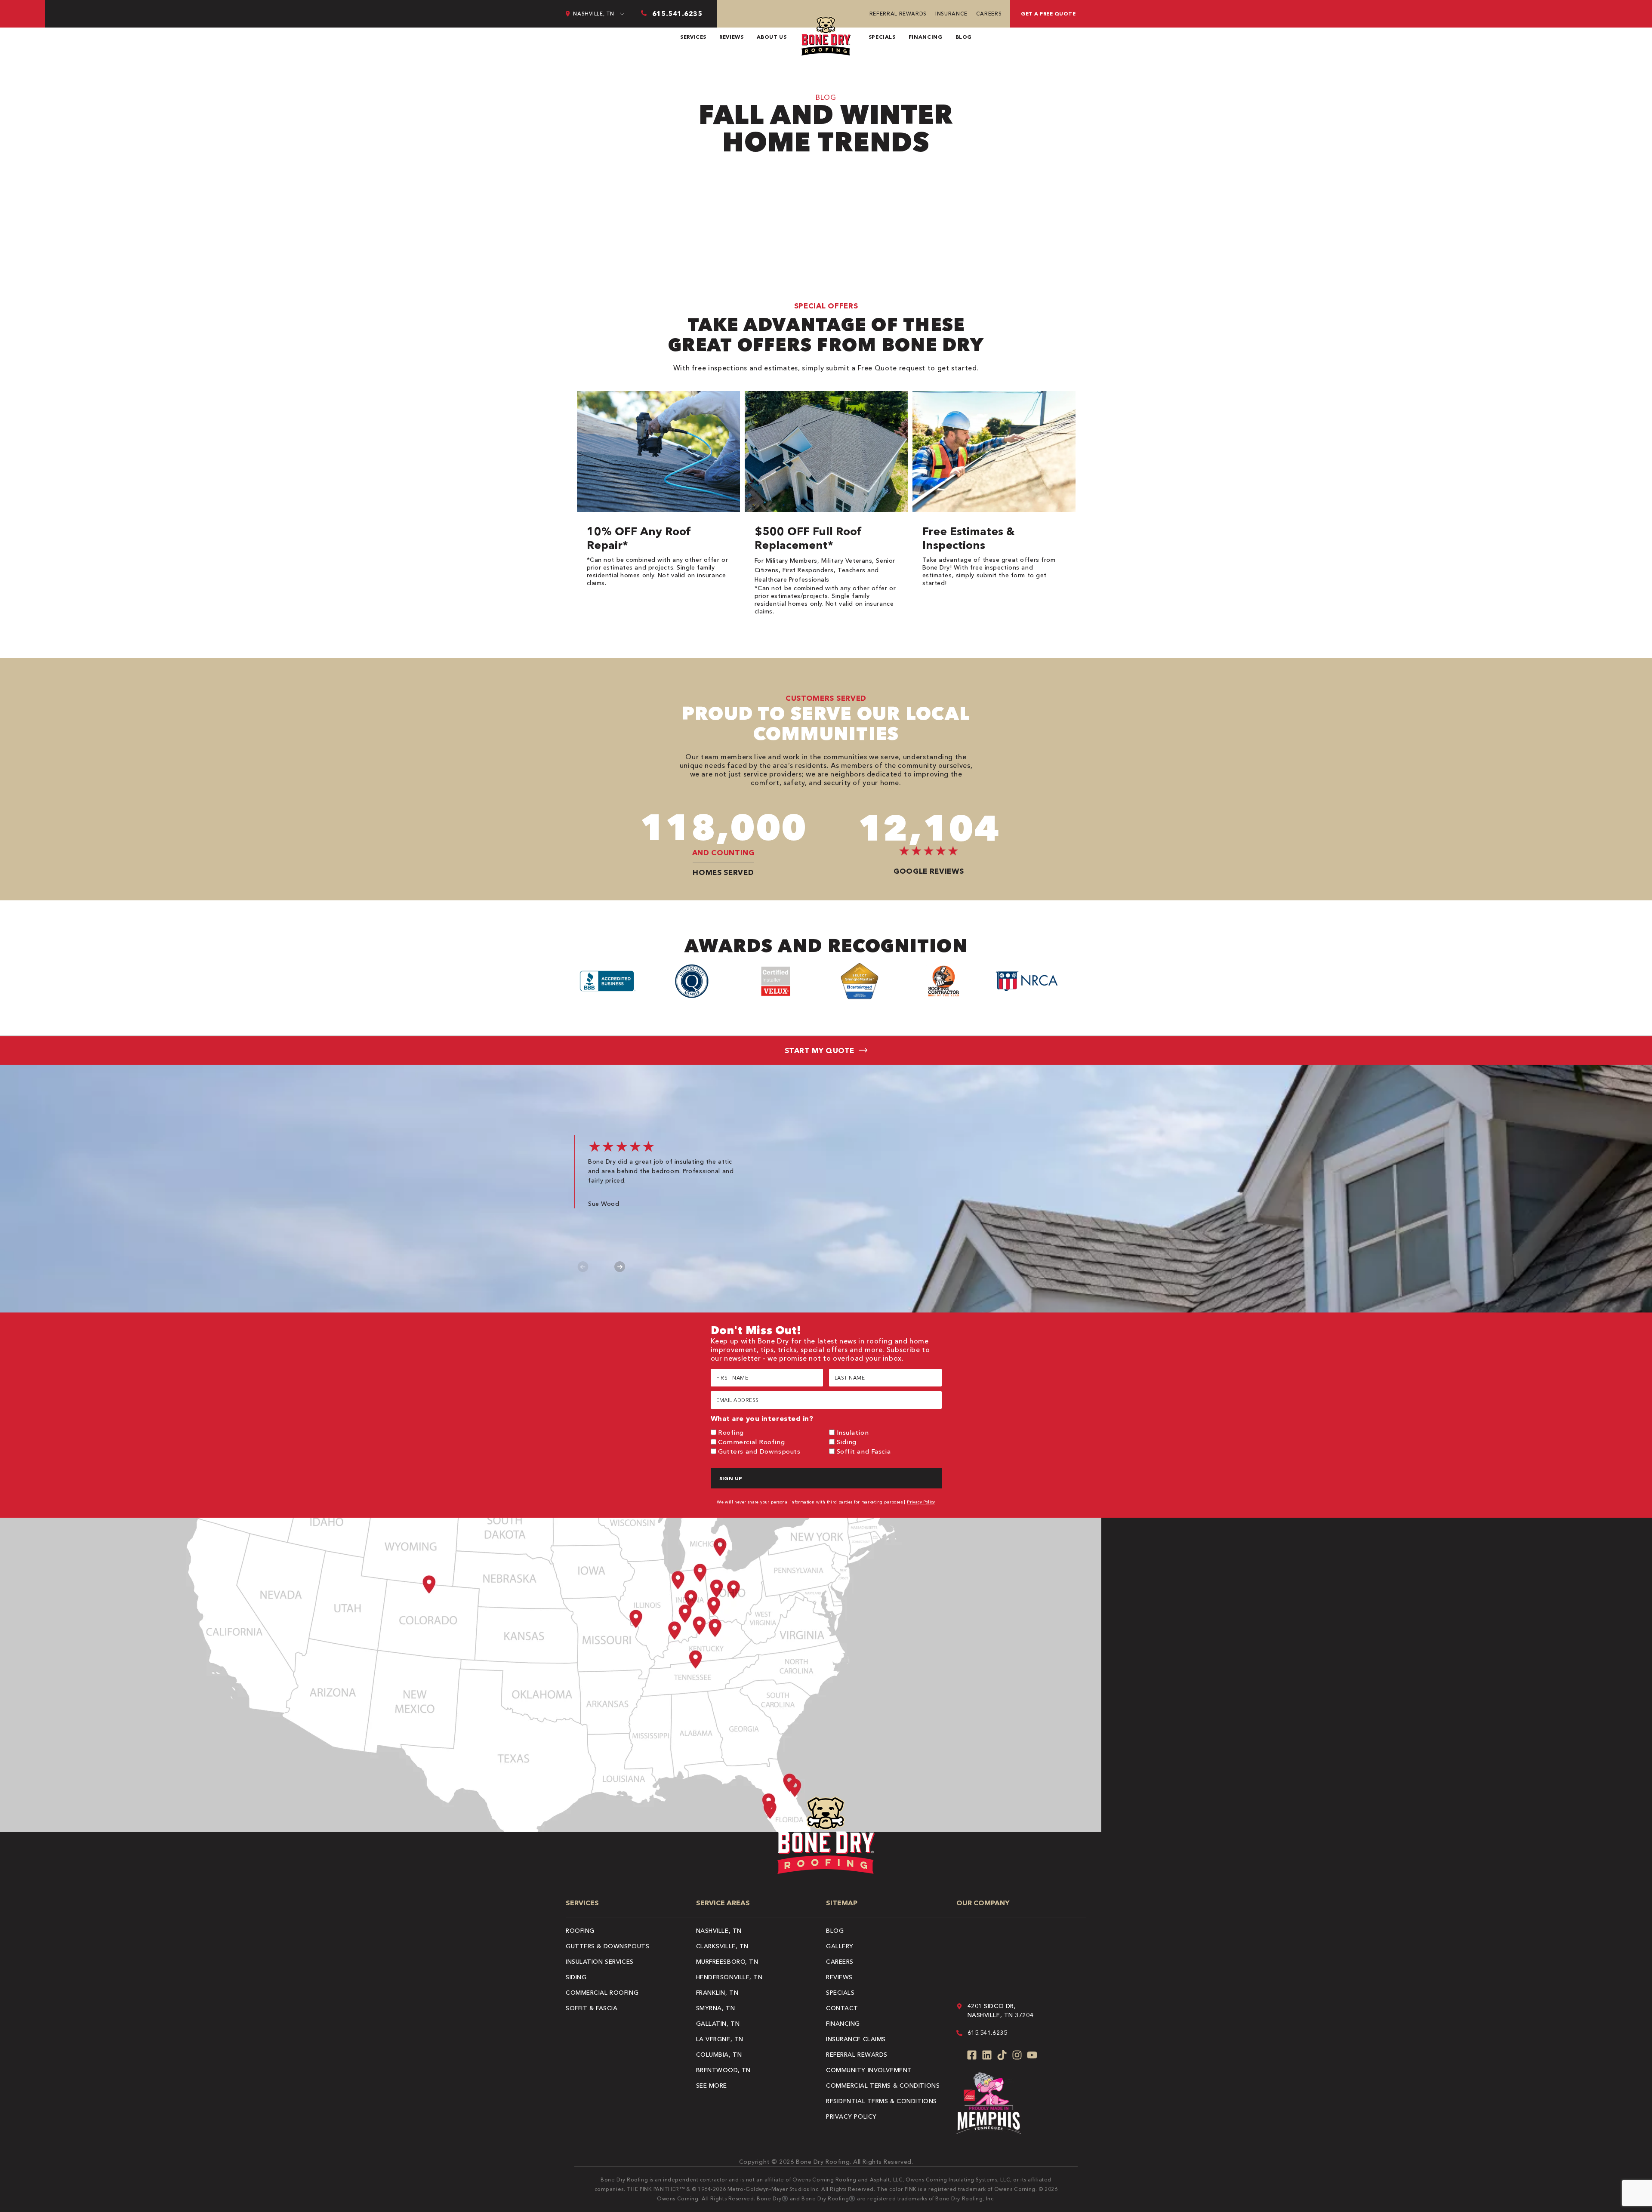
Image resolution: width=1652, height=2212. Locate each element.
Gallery (840, 1946)
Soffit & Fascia (592, 2008)
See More (712, 2086)
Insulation (853, 1432)
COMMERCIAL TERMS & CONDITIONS (883, 2086)
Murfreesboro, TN (727, 1962)
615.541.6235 (988, 2033)
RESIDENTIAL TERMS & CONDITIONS (881, 2101)
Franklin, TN (717, 1993)
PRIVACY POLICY (851, 2116)
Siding (847, 1442)
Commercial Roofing (751, 1442)
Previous (583, 1267)
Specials (882, 37)
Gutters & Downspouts (607, 1946)
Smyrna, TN (716, 2008)
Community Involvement (869, 2070)
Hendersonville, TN (729, 1977)
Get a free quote (1048, 14)
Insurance (951, 14)
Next (620, 1267)
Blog (964, 37)
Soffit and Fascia (864, 1451)
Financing (926, 37)
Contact (842, 2008)
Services (693, 37)
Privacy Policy (921, 1502)
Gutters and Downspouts (759, 1451)
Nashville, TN (719, 1931)
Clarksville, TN (722, 1946)
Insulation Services (600, 1962)
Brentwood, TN (723, 2070)
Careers (989, 14)
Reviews (731, 37)
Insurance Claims (856, 2039)
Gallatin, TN (718, 2024)
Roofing (731, 1432)
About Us (772, 37)
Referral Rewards (898, 14)
